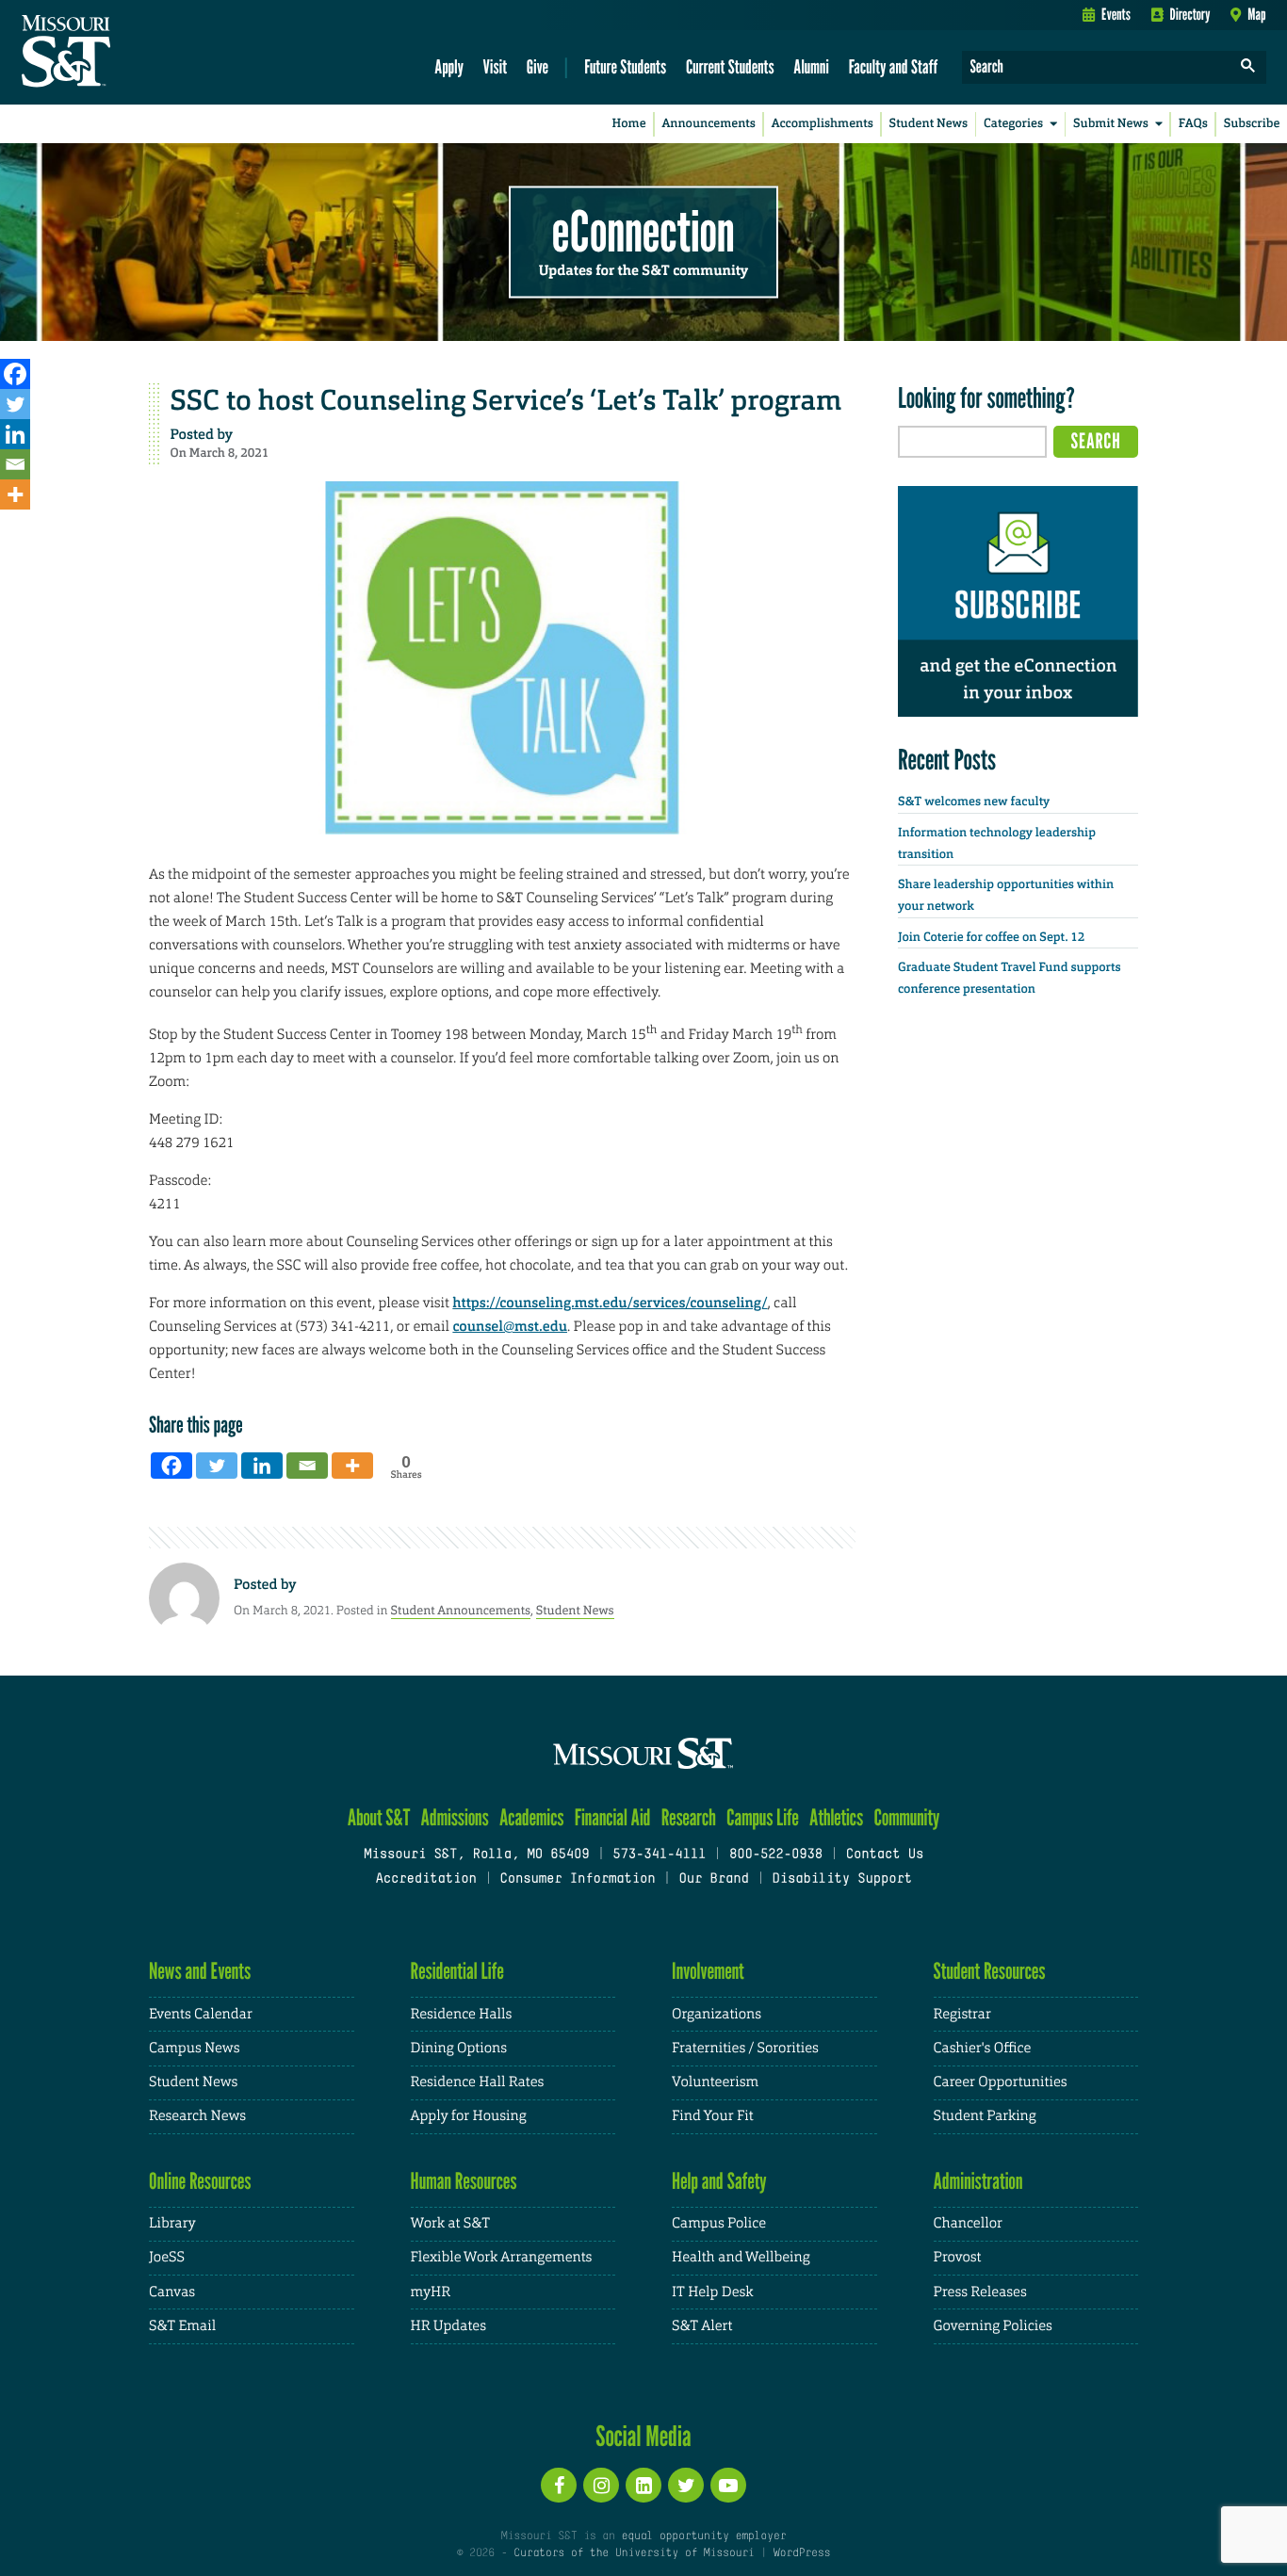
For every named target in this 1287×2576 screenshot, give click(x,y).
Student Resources (990, 1971)
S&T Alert (702, 2326)
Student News (929, 124)
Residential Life (457, 1971)
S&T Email (182, 2326)
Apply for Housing (469, 2116)
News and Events (200, 1971)
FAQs (1193, 124)
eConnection (643, 231)
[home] (126, 53)
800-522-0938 (776, 1855)
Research (689, 1817)
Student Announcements (461, 1610)
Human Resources (464, 2181)
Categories (1013, 124)
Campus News (194, 2048)
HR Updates (448, 2326)
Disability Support (842, 1879)
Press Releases (980, 2292)
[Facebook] (15, 374)
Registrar (962, 2014)
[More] (15, 494)
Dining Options (459, 2048)
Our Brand (713, 1879)
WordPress (802, 2553)
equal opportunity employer (703, 2536)
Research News (197, 2116)
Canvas (172, 2292)
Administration (978, 2181)
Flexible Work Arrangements (502, 2257)
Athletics (836, 1817)
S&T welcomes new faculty (974, 802)
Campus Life (763, 1817)
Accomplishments (823, 124)
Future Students (625, 66)
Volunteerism (715, 2082)
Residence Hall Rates (478, 2082)
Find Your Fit (713, 2116)
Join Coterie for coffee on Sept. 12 (991, 938)
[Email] (15, 464)
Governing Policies (993, 2326)
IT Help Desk (712, 2292)
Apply (449, 66)
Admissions (455, 1817)
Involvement (708, 1971)
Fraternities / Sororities (745, 2048)
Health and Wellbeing (741, 2257)
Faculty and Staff (894, 66)
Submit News (1111, 124)
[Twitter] (15, 404)
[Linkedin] (15, 434)
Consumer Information (577, 1879)
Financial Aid (613, 1817)
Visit (496, 66)
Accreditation (425, 1879)
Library (172, 2223)
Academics (532, 1817)
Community (906, 1817)
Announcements (708, 124)
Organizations (717, 2014)
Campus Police (719, 2223)
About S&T (379, 1817)
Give (538, 66)
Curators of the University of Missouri (634, 2553)
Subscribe (1252, 124)
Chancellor (968, 2223)
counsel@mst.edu (510, 1326)
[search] (1248, 67)
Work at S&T (451, 2223)
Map (1256, 14)
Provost (958, 2257)
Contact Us (885, 1855)
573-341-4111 (659, 1855)
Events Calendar (201, 2014)
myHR (431, 2292)
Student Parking (985, 2116)
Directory (1190, 14)
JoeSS (167, 2257)
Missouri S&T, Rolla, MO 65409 (476, 1855)
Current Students (730, 66)
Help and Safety (719, 2181)
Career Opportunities (1001, 2082)
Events (1116, 14)
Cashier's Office (983, 2048)
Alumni (811, 66)
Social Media (643, 2436)
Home (629, 124)
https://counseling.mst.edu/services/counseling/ (610, 1303)
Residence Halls (462, 2014)
